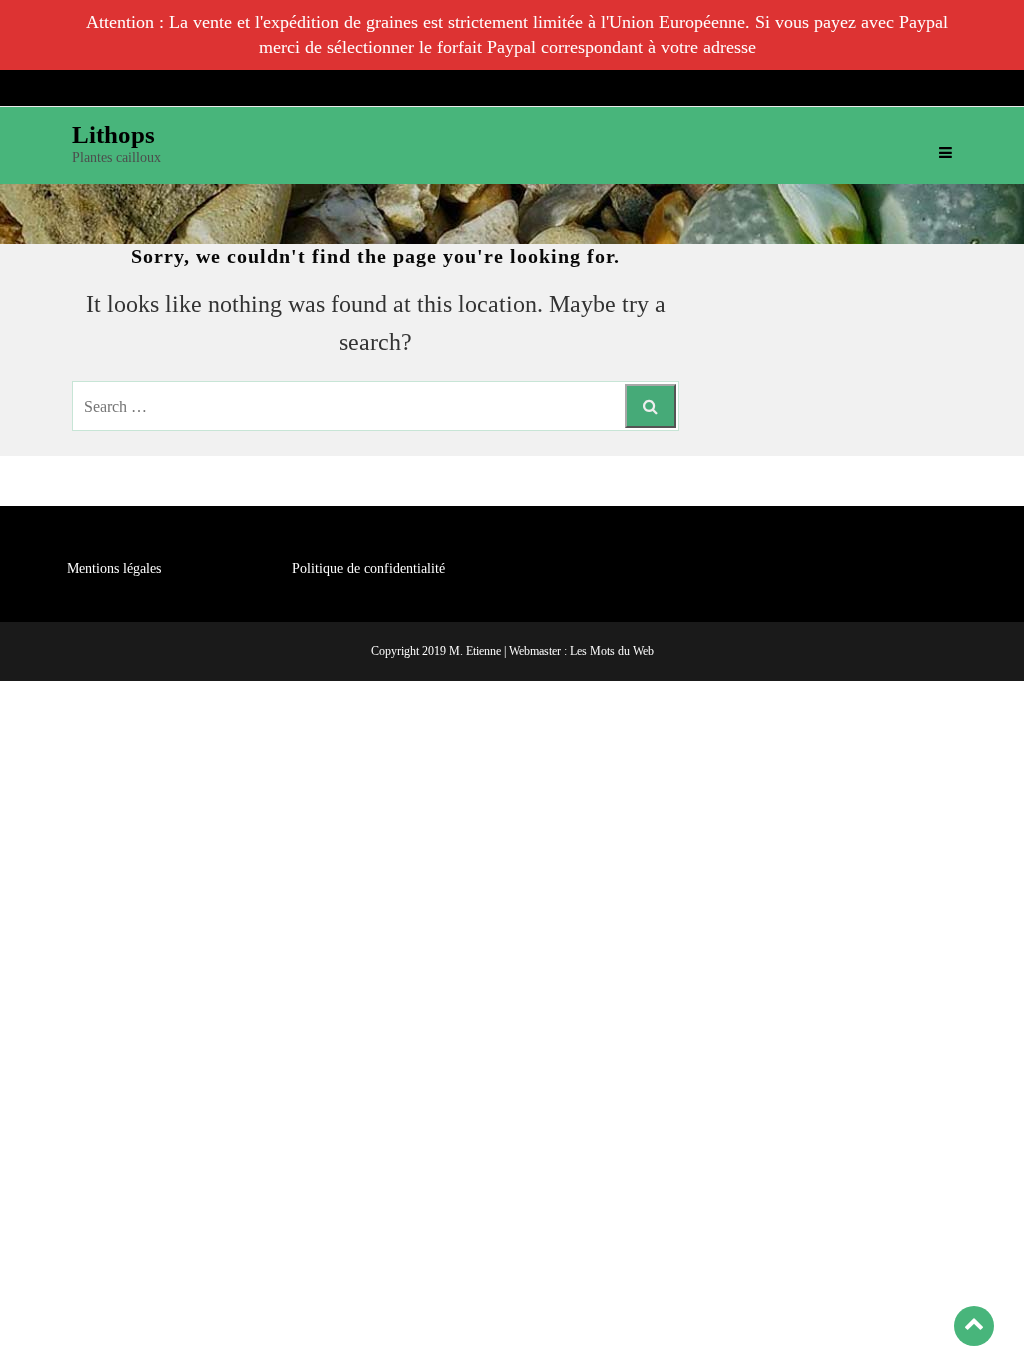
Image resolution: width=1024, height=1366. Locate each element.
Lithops (113, 134)
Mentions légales (114, 568)
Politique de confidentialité (368, 568)
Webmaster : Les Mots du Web (581, 651)
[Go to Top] (974, 1325)
